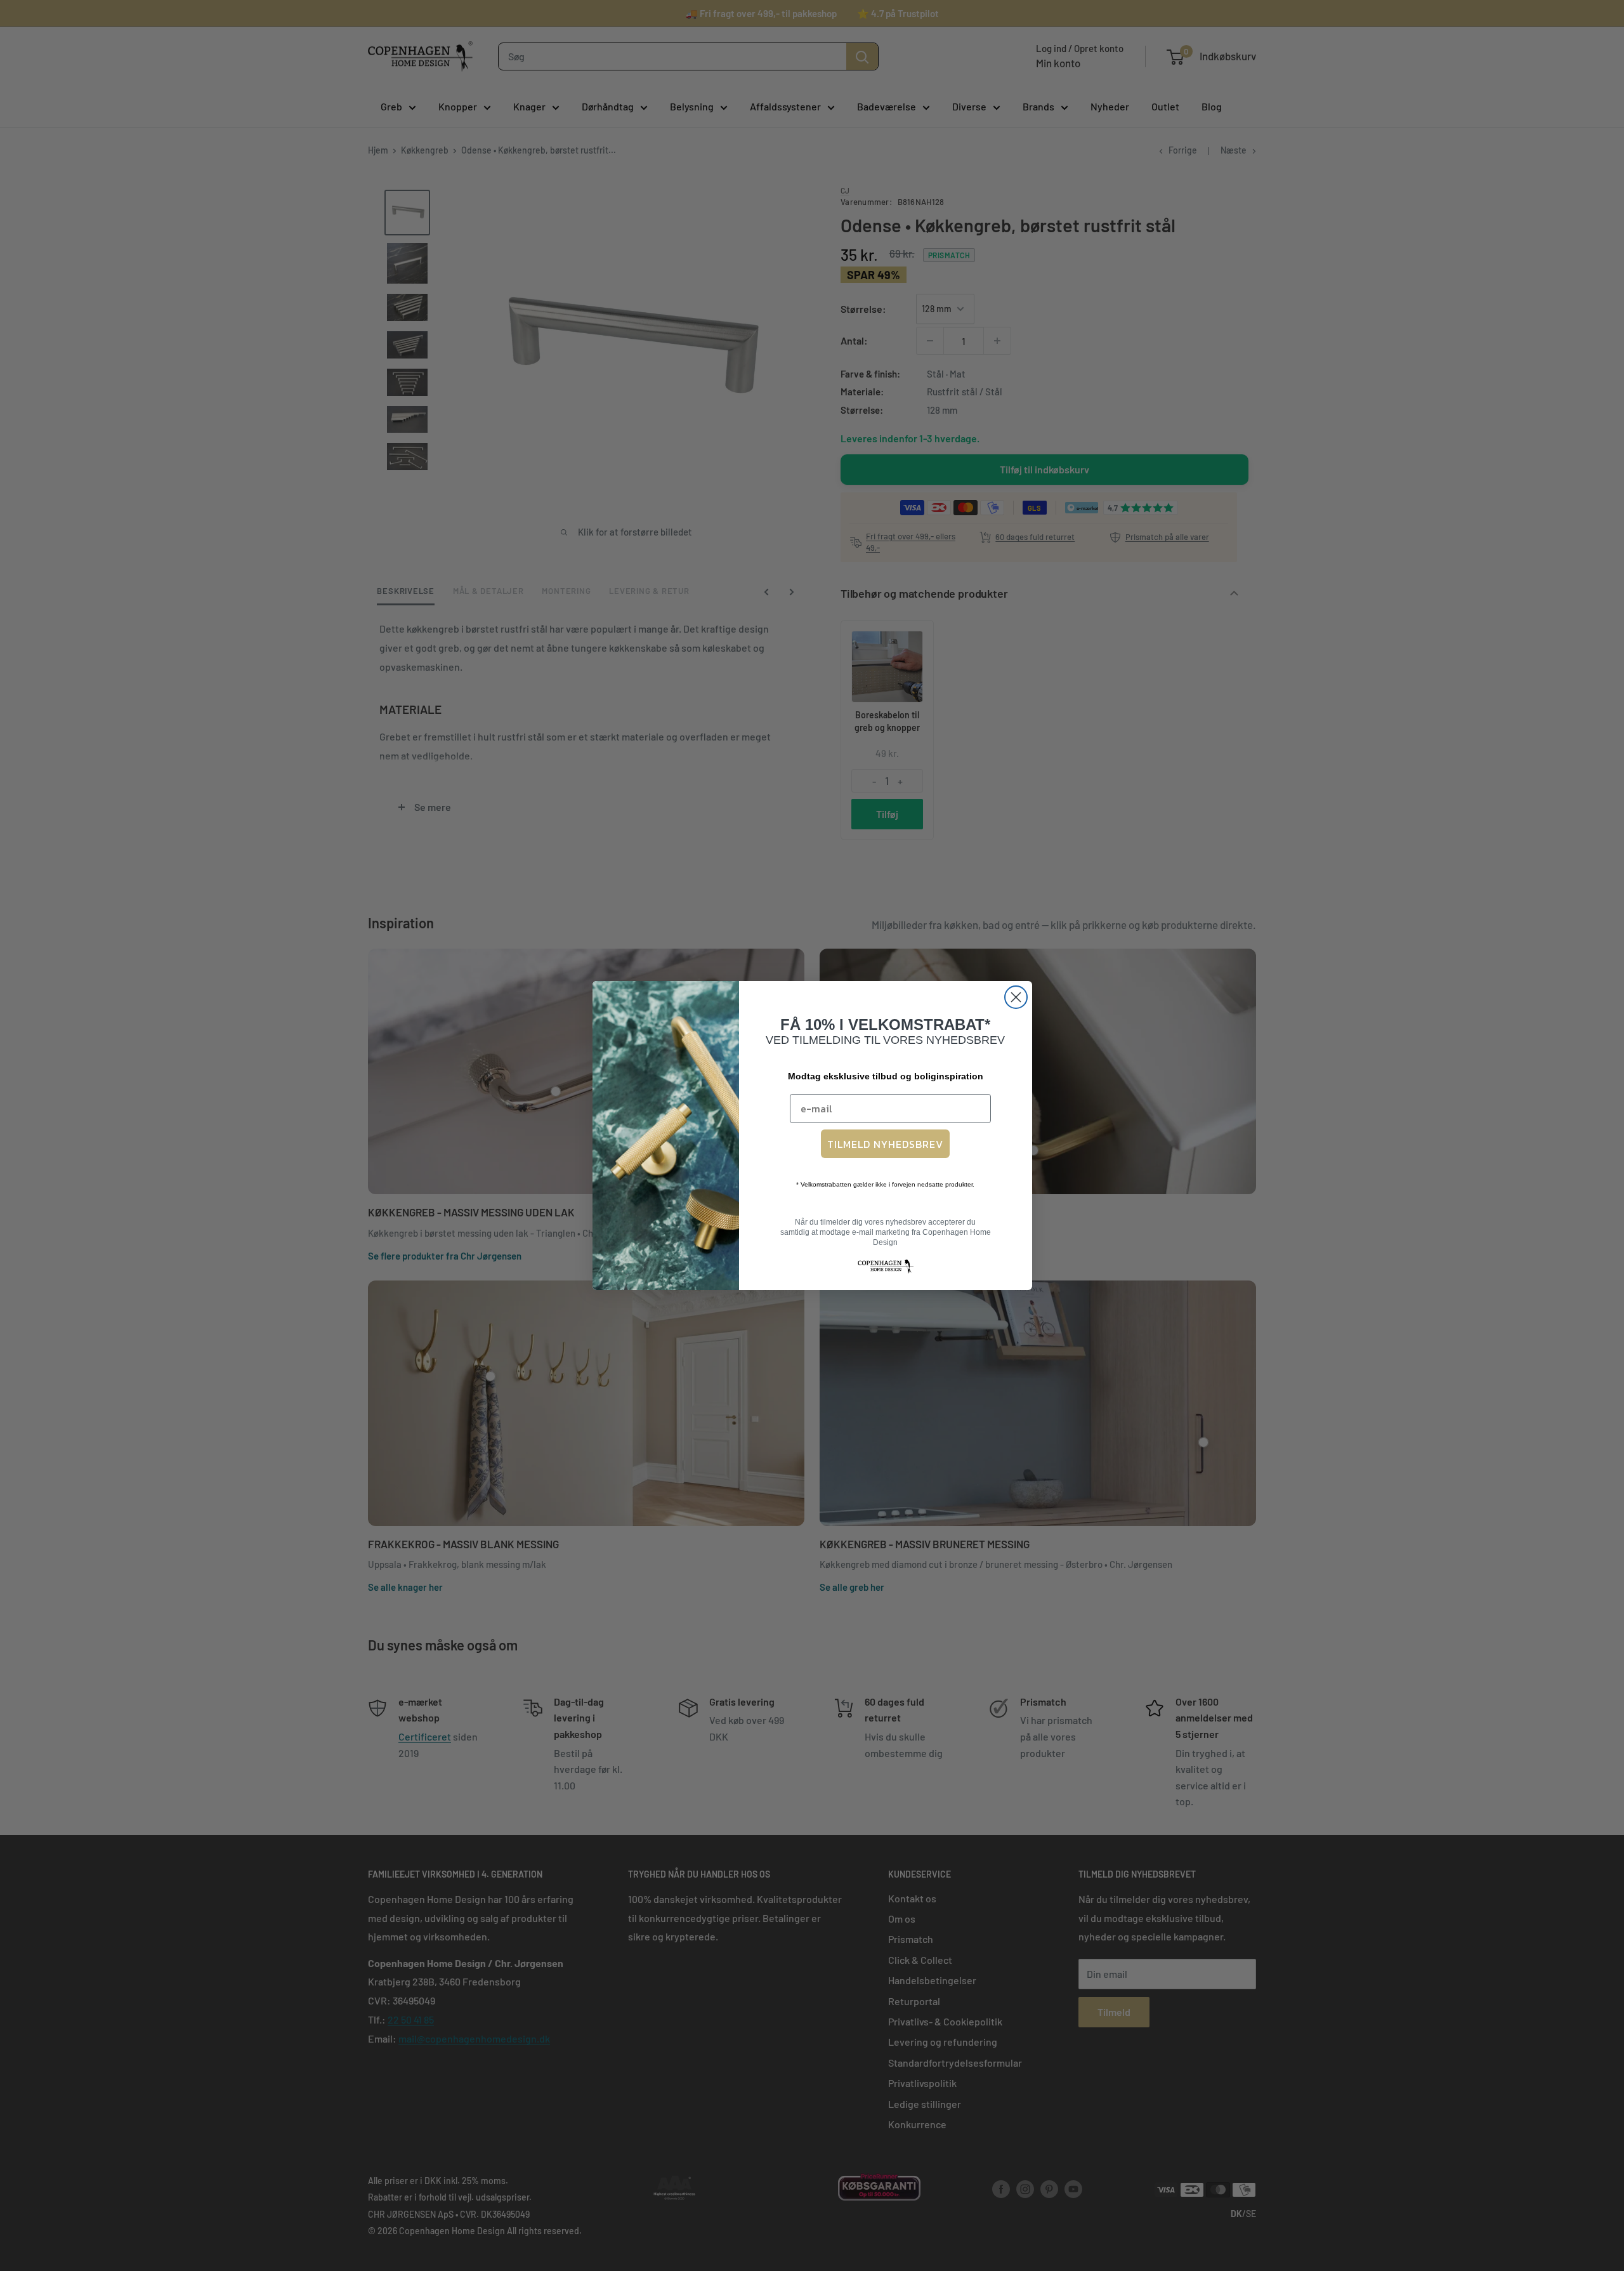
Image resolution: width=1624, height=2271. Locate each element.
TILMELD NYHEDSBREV (885, 1144)
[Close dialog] (1016, 997)
